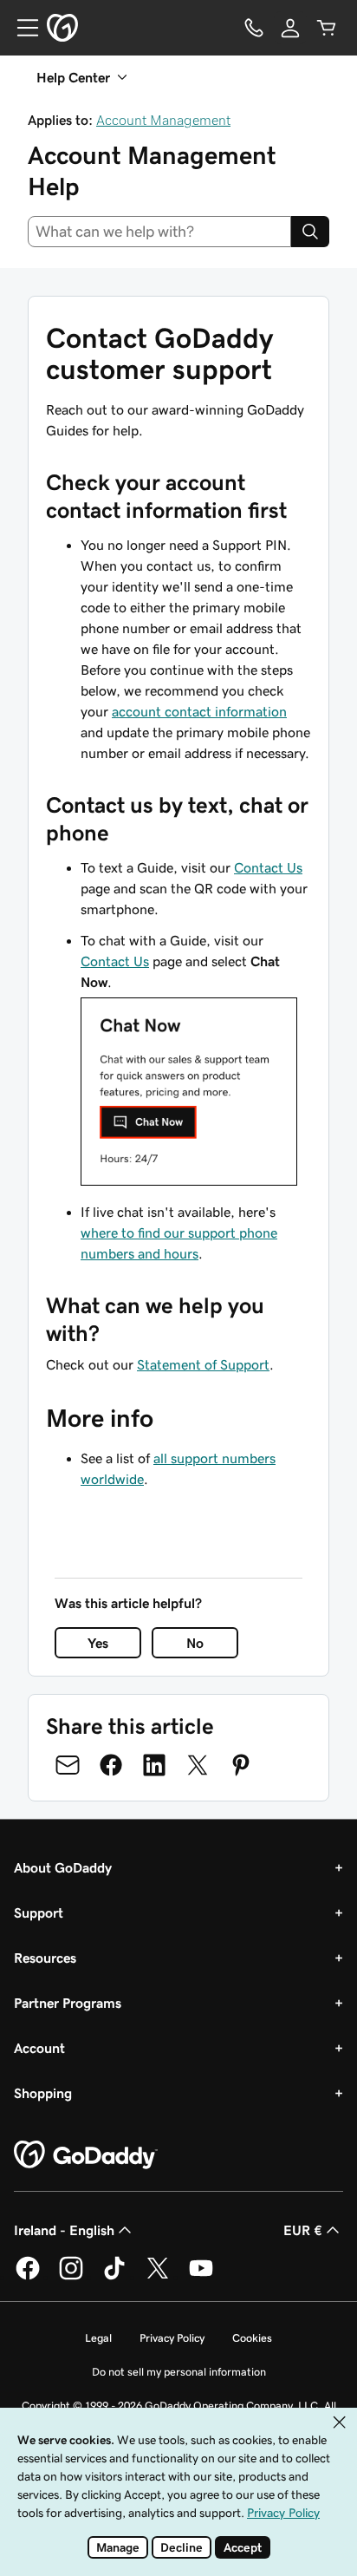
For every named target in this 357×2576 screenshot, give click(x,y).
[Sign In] (290, 28)
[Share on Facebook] (111, 1765)
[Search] (310, 232)
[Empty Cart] (327, 28)
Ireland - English (64, 2230)
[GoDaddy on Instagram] (71, 2277)
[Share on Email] (68, 1765)
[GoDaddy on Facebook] (28, 2277)
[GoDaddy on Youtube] (201, 2277)
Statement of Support (203, 1364)
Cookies (252, 2338)
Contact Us (268, 867)
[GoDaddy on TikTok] (114, 2277)
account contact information (199, 711)
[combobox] (159, 232)
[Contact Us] (254, 28)
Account (39, 2048)
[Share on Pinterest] (241, 1765)
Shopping (43, 2093)
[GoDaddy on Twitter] (158, 2277)
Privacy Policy (172, 2338)
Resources (45, 1958)
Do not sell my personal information (179, 2372)
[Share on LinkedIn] (154, 1765)
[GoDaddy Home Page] (86, 2155)
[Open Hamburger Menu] (21, 28)
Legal (98, 2338)
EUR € (303, 2230)
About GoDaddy (63, 1867)
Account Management (163, 120)
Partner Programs (68, 2003)
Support (39, 1912)
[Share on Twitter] (198, 1765)
